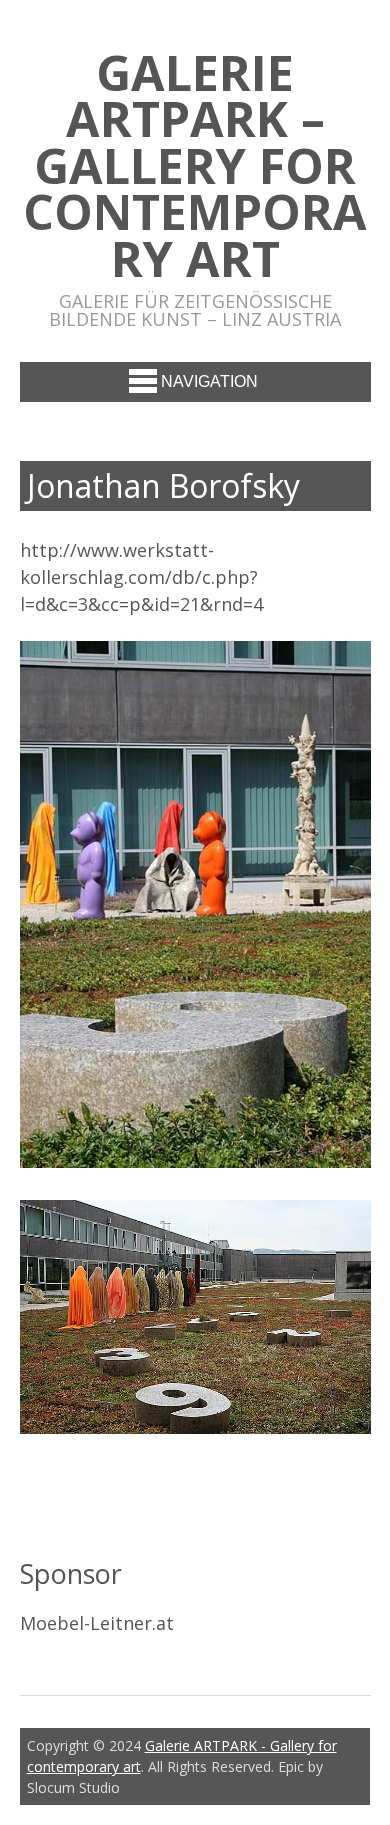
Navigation (209, 381)
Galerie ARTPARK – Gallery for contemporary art (195, 165)
